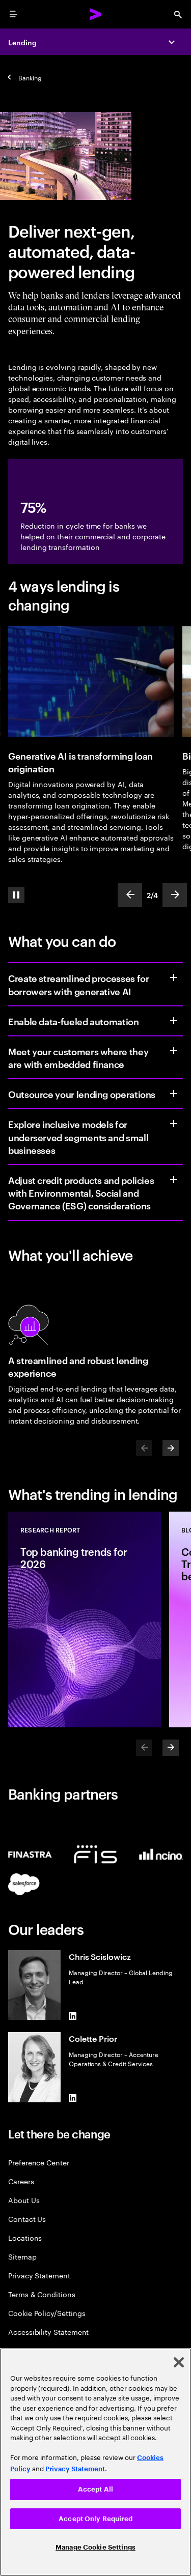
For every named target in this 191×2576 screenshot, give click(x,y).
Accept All (95, 2489)
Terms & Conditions (42, 2294)
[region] (95, 2462)
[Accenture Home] (96, 14)
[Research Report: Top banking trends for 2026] (85, 1619)
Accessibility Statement (48, 2332)
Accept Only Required (95, 2519)
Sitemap (22, 2256)
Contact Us (27, 2219)
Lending (22, 42)
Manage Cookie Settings (95, 2547)
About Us (24, 2200)
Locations (25, 2237)
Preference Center (39, 2162)
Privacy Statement (39, 2275)
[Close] (179, 2362)
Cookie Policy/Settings (47, 2313)
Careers (21, 2181)
